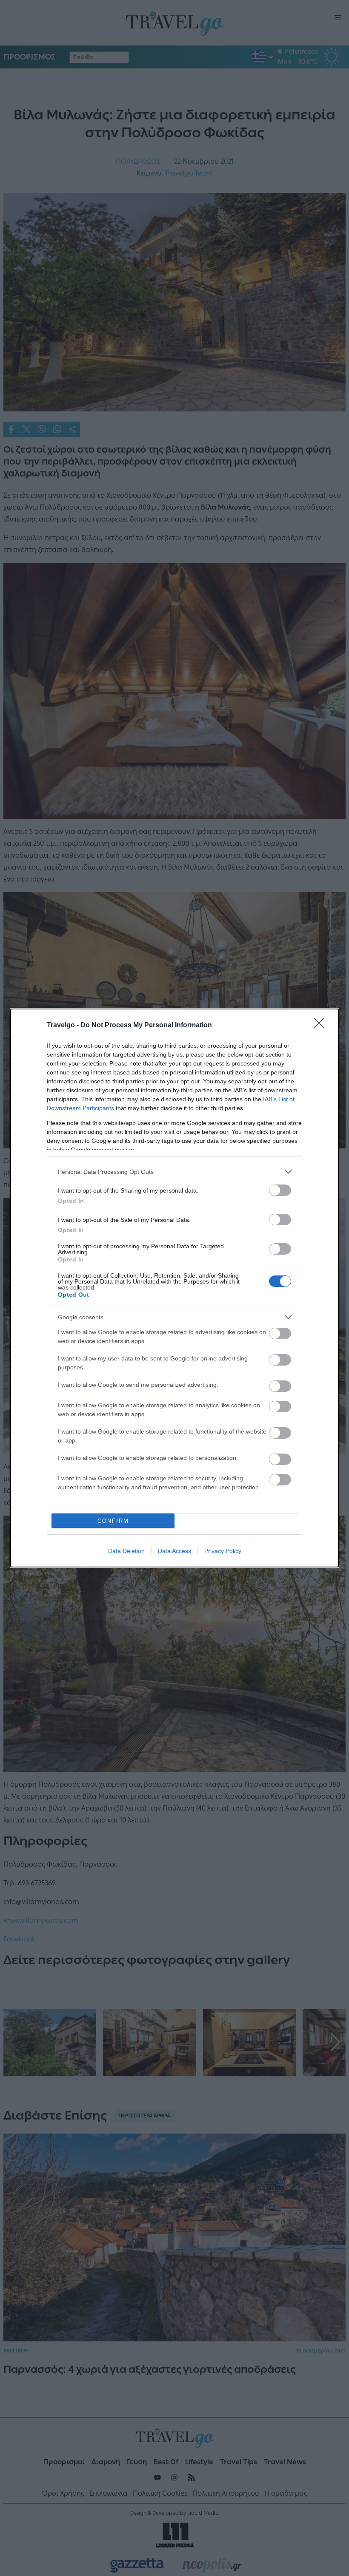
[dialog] (174, 1288)
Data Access (174, 1551)
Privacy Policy (223, 1551)
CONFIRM (113, 1521)
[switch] (280, 1190)
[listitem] (174, 1172)
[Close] (322, 1026)
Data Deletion (126, 1551)
